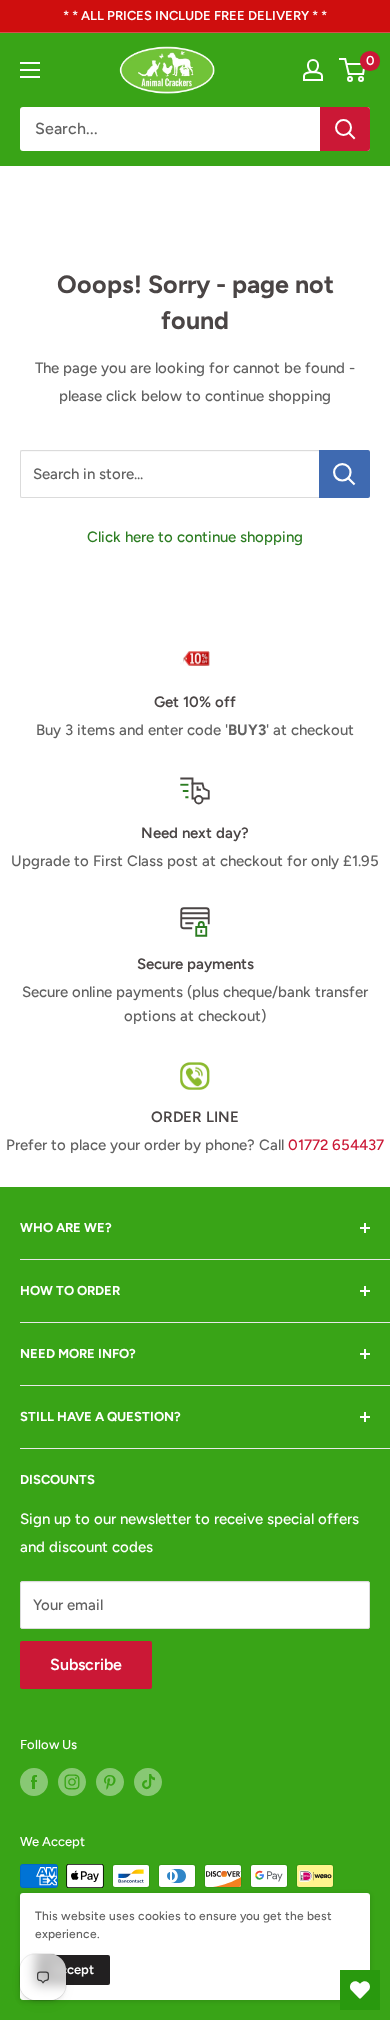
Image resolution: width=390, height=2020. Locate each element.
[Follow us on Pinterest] (110, 1782)
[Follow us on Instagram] (72, 1782)
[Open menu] (30, 70)
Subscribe (86, 1664)
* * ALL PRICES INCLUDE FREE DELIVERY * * (195, 15)
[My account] (313, 70)
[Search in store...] (344, 474)
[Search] (345, 129)
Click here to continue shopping (195, 537)
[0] (353, 70)
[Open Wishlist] (360, 1990)
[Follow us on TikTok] (148, 1782)
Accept (72, 1969)
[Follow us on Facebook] (34, 1782)
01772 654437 (336, 1145)
